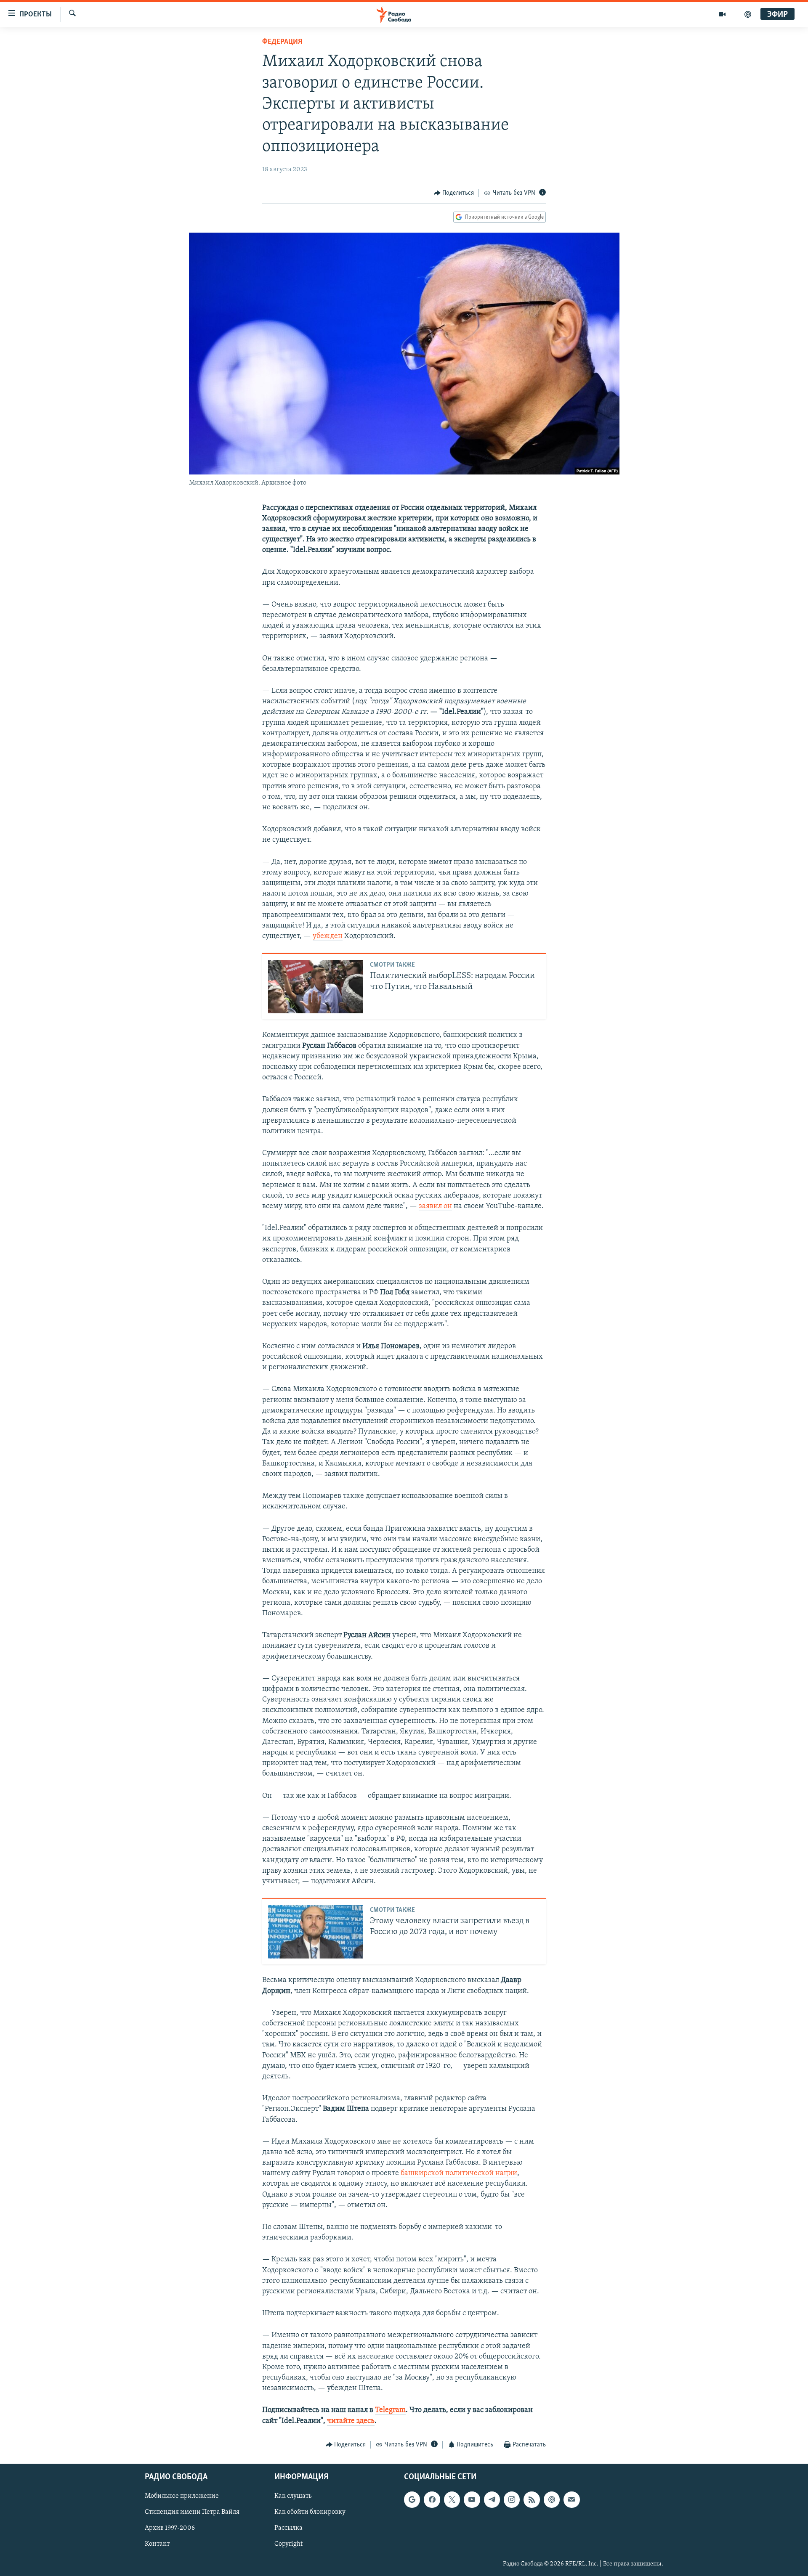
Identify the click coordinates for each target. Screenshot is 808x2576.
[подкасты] (748, 14)
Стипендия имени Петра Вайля (192, 2512)
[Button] (454, 193)
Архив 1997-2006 (170, 2528)
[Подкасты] (552, 2500)
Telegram (390, 2410)
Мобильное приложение (182, 2496)
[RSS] (532, 2500)
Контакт (157, 2544)
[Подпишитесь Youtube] (472, 2500)
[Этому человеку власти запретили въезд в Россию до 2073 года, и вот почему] (316, 1932)
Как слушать (293, 2496)
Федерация (282, 42)
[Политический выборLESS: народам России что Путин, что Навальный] (316, 987)
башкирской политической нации (459, 2173)
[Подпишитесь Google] (412, 2500)
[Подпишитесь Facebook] (432, 2500)
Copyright (288, 2544)
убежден (328, 936)
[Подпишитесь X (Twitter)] (452, 2500)
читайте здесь (351, 2421)
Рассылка (288, 2528)
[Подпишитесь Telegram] (492, 2500)
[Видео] (722, 14)
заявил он (435, 1206)
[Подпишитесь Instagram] (512, 2500)
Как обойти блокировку (310, 2512)
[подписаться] (571, 2500)
